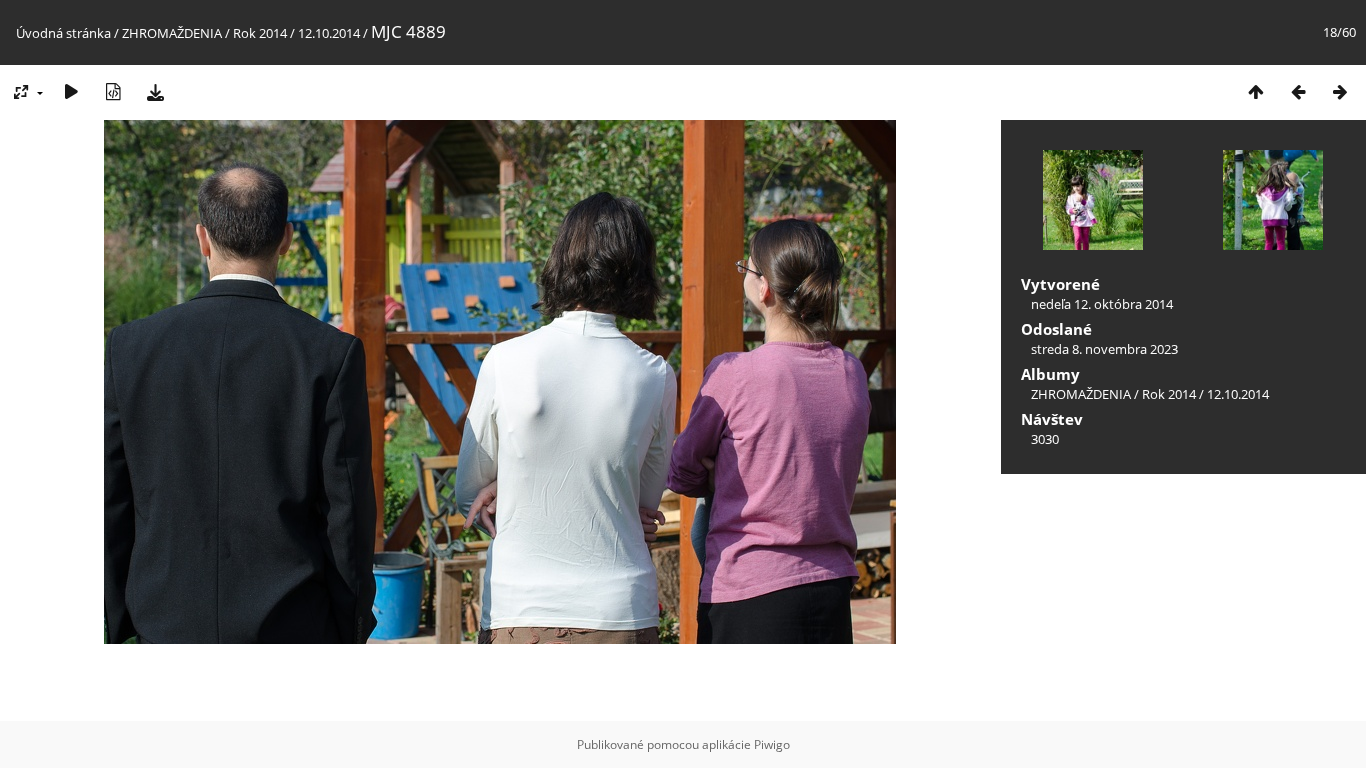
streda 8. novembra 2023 (1104, 349)
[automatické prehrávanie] (71, 91)
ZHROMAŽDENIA (172, 33)
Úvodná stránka (63, 33)
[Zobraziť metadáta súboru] (113, 91)
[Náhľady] (1256, 91)
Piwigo (772, 744)
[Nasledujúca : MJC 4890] (1340, 91)
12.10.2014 (330, 33)
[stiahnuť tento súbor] (155, 91)
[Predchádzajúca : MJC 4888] (1298, 91)
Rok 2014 (260, 33)
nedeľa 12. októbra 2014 (1102, 304)
